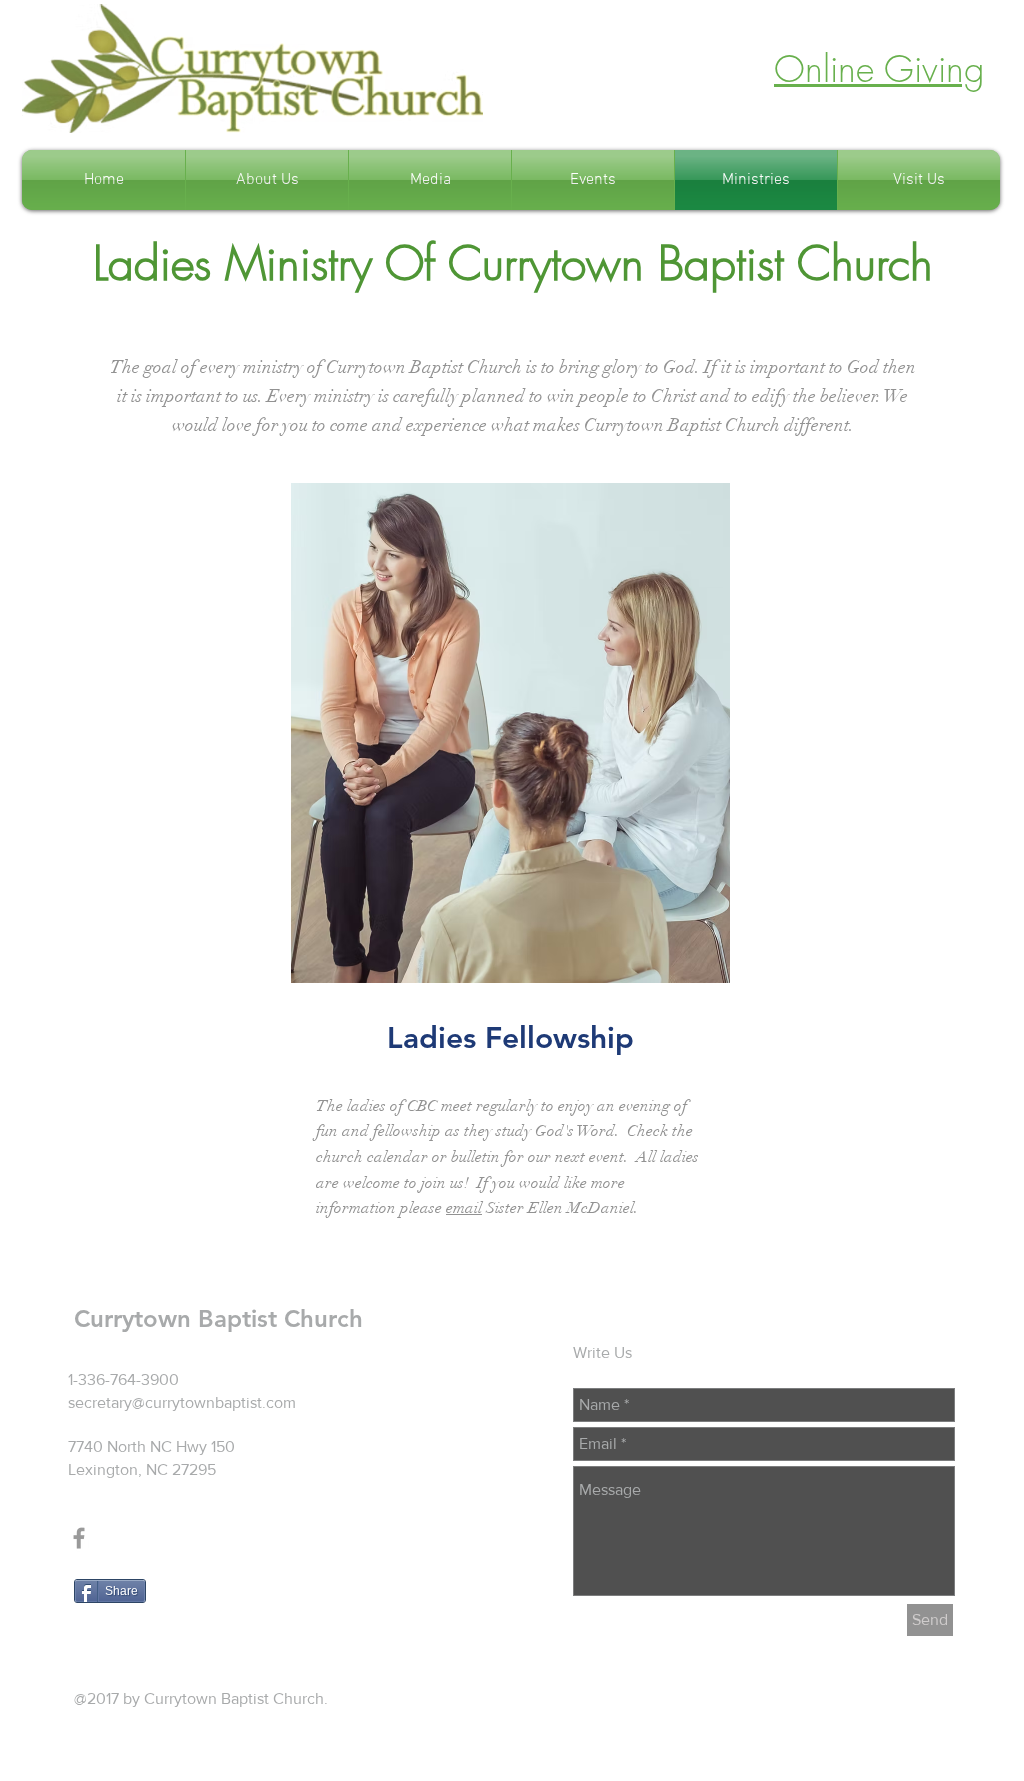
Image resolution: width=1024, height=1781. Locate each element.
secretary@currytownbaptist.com (182, 1402)
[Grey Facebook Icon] (79, 1538)
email (464, 1208)
